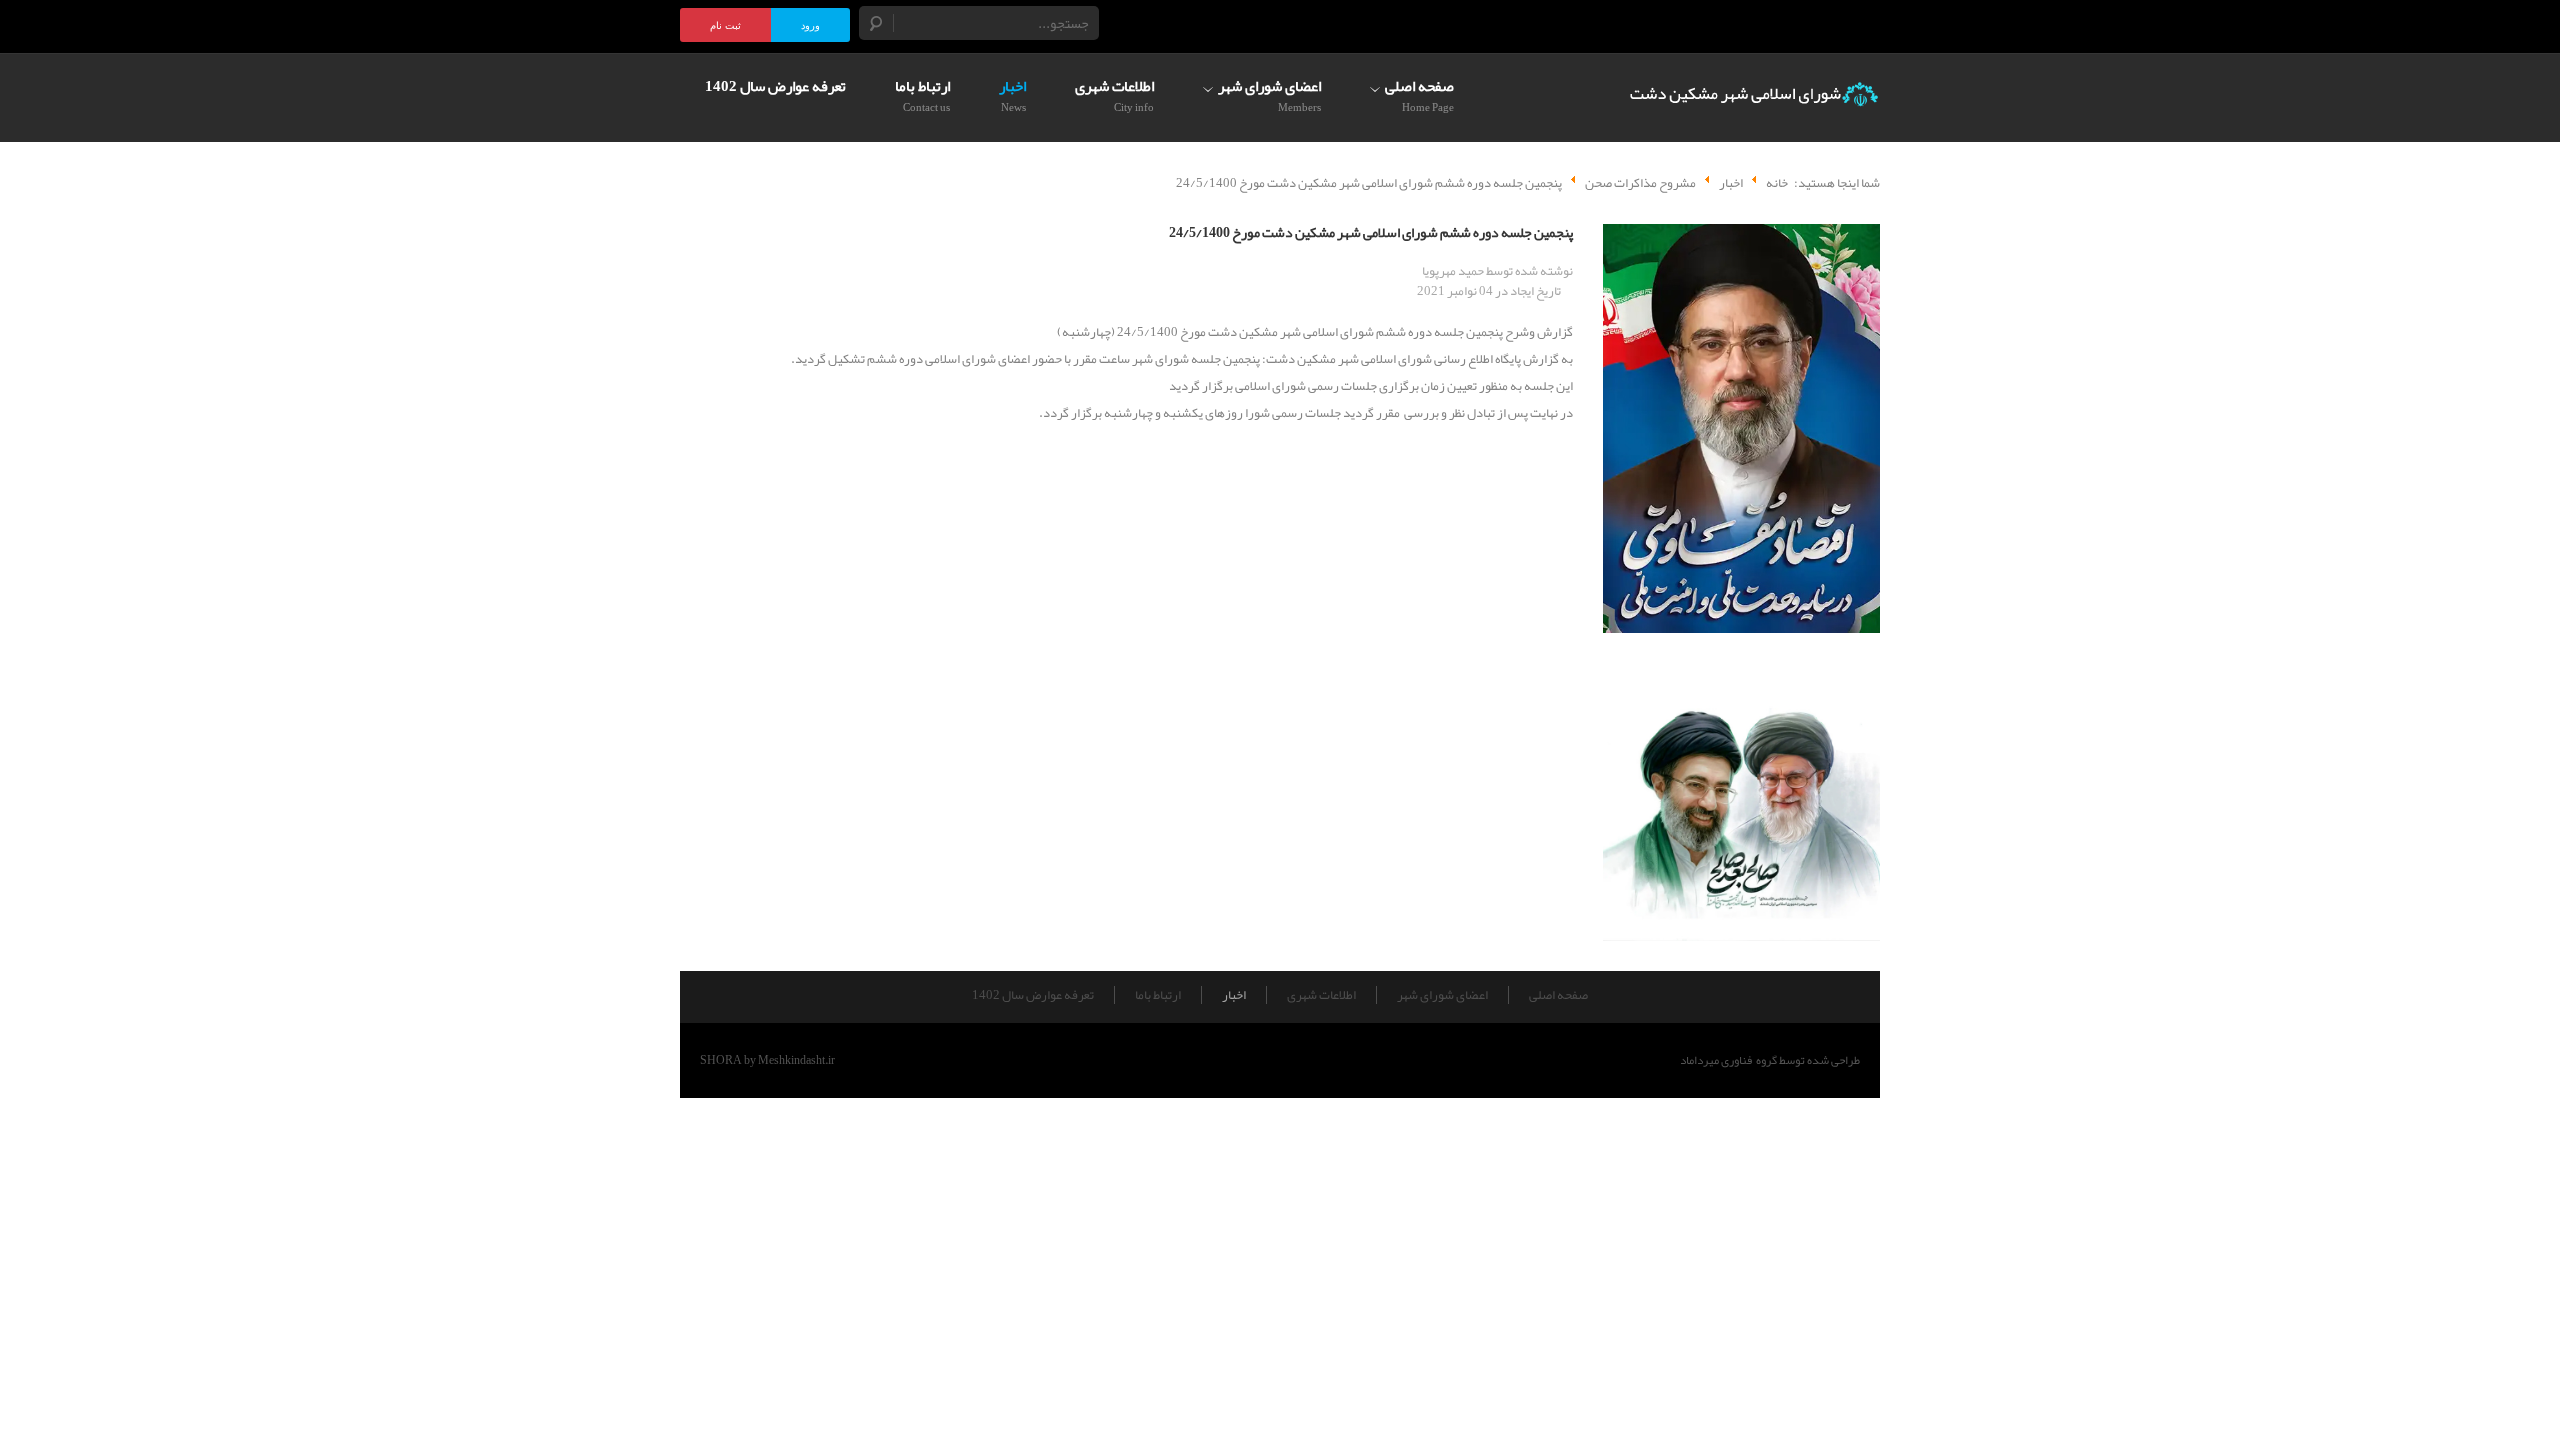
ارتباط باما (1158, 995)
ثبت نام (725, 25)
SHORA (721, 1060)
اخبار (1234, 995)
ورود (810, 25)
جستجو (877, 23)
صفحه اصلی (1558, 995)
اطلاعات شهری (1321, 995)
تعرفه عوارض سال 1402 (1033, 995)
